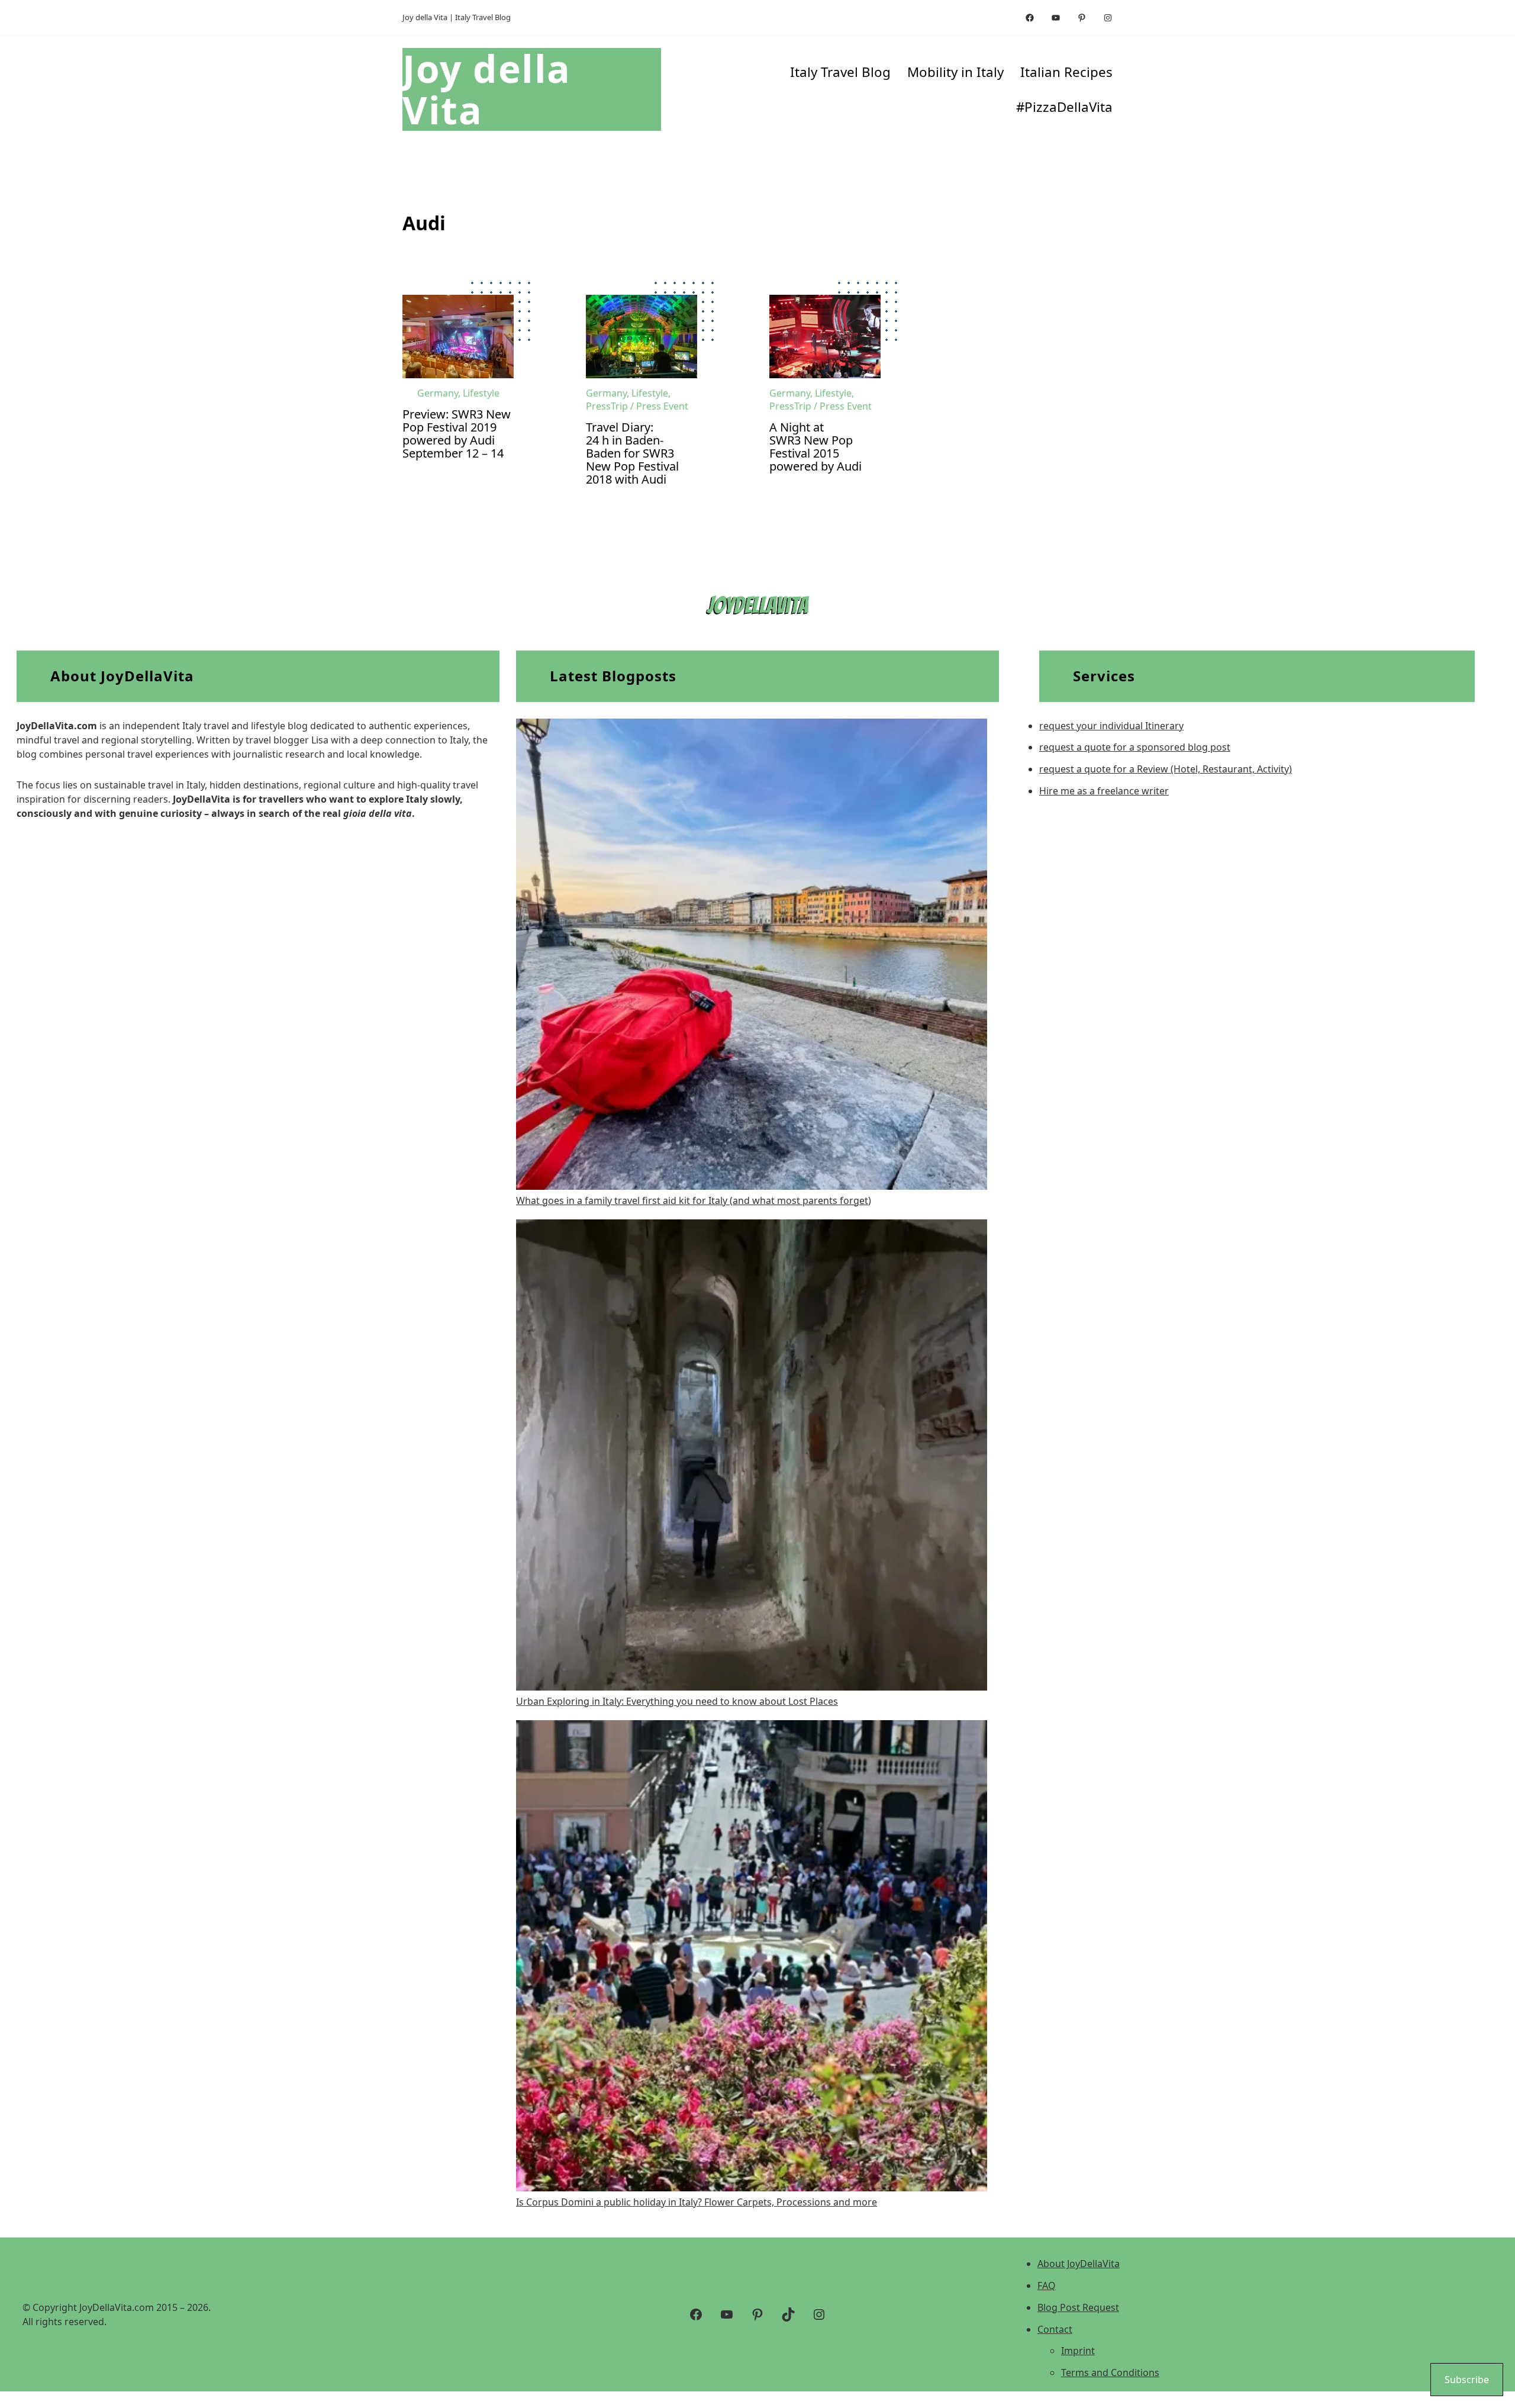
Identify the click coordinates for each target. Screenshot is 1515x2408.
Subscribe (1467, 2380)
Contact (1055, 2329)
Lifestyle (481, 393)
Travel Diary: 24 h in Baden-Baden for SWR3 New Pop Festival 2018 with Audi (632, 453)
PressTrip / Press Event (637, 406)
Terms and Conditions (1110, 2372)
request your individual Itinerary (1111, 726)
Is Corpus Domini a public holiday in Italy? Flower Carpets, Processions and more (697, 2202)
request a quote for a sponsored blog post (1135, 747)
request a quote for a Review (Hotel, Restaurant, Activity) (1166, 769)
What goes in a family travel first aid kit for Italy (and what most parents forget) (694, 1200)
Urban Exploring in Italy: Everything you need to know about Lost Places (677, 1701)
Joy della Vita (487, 89)
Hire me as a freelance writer (1104, 791)
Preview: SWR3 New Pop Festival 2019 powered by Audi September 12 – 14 (457, 434)
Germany (438, 393)
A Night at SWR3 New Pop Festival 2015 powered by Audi (815, 447)
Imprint (1078, 2351)
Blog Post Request (1078, 2307)
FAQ (1047, 2285)
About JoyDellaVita (1079, 2264)
